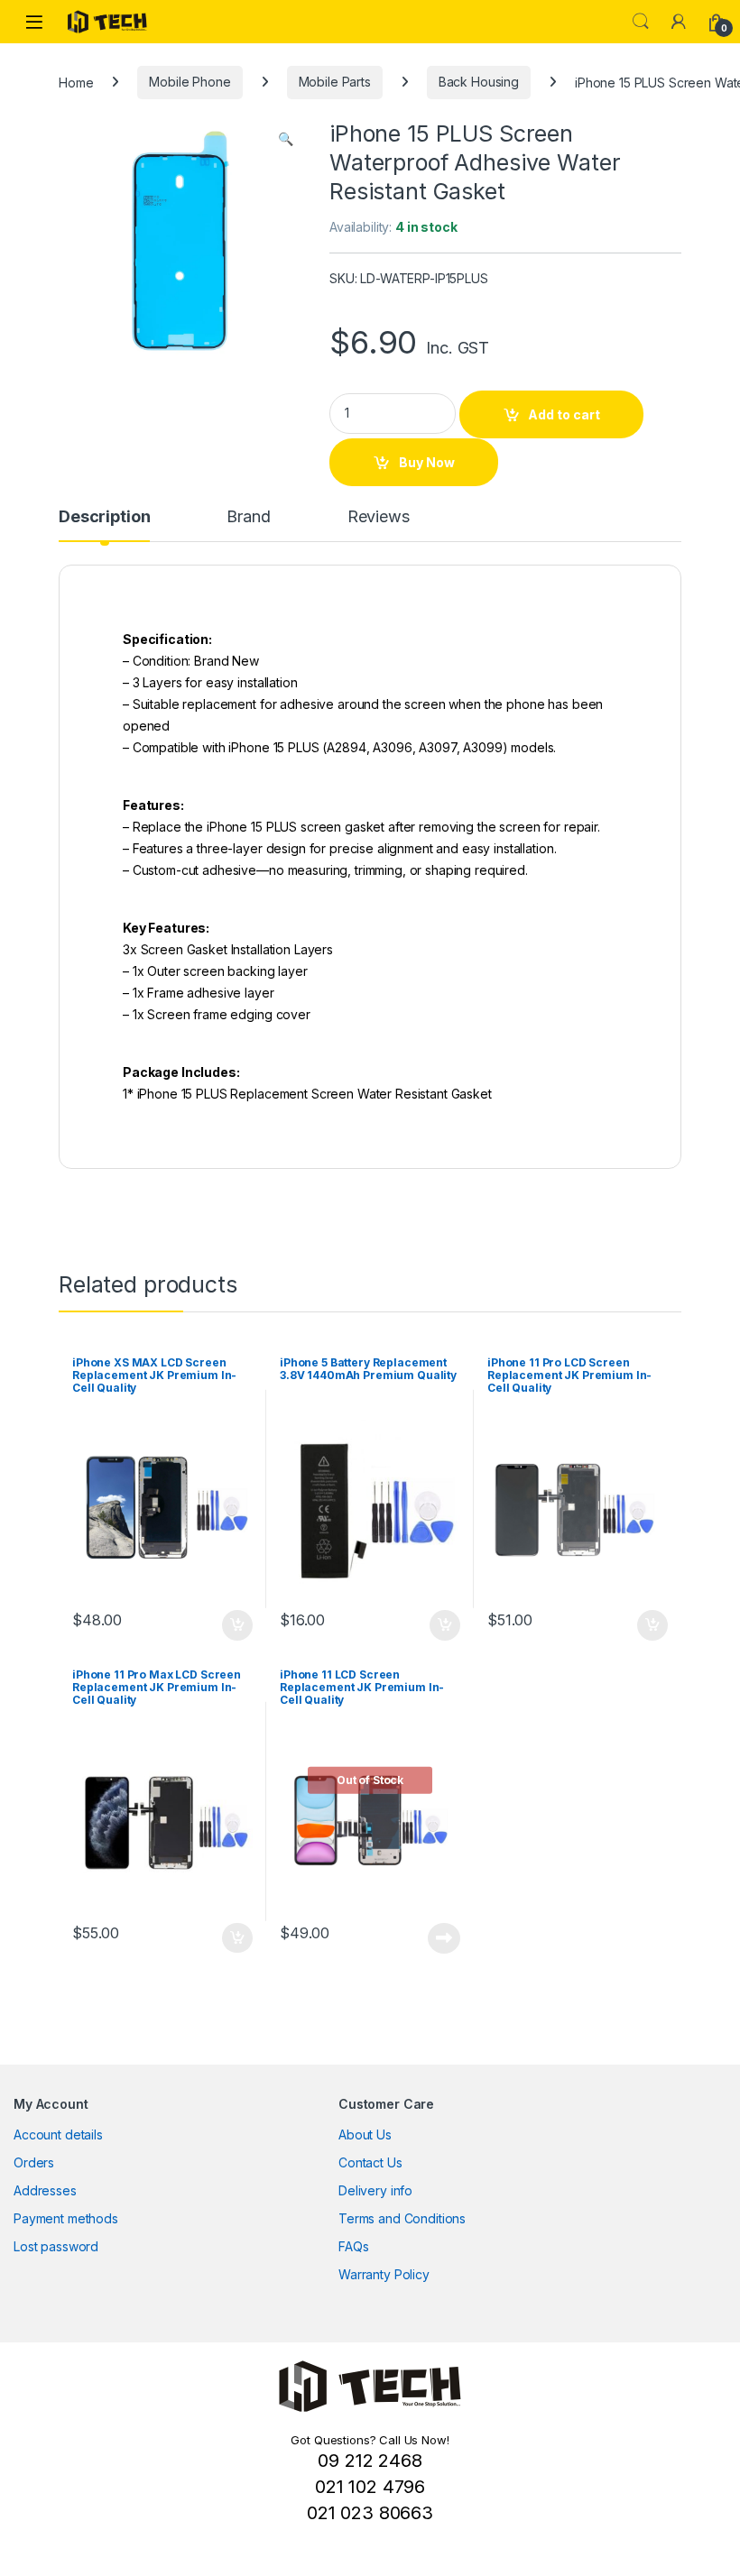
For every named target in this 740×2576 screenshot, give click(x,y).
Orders (34, 2162)
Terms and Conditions (402, 2218)
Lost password (56, 2246)
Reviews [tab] (379, 517)
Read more (444, 1938)
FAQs (353, 2246)
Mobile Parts (335, 82)
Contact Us (370, 2162)
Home (76, 82)
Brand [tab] (248, 517)
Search (641, 22)
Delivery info (375, 2190)
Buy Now (427, 462)
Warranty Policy (384, 2274)
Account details (58, 2134)
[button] (286, 139)
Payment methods (66, 2218)
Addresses (45, 2190)
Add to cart (564, 414)
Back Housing (479, 82)
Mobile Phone (190, 82)
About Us (365, 2134)
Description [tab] (104, 517)
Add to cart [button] (237, 1625)
